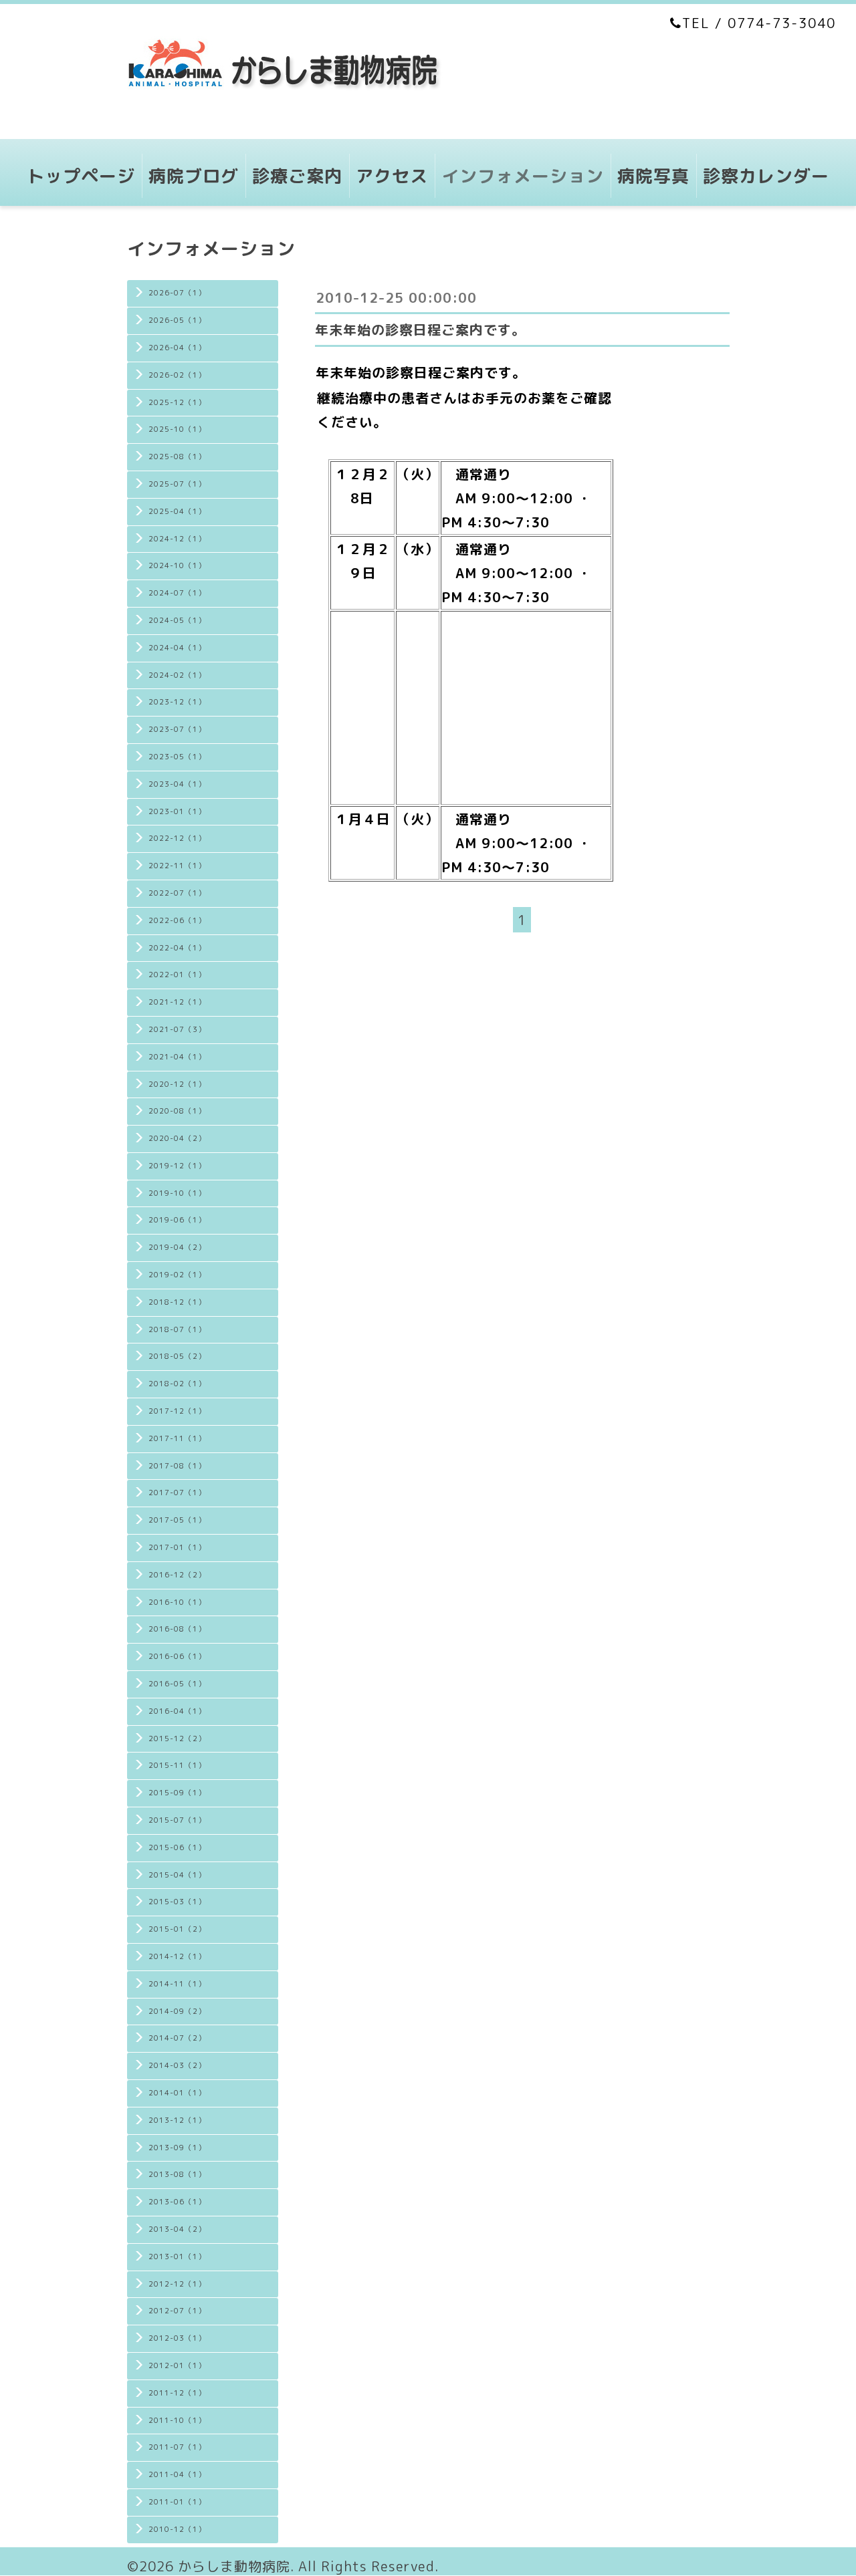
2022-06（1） (177, 920)
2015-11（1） (177, 1765)
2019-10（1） (177, 1193)
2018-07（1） (177, 1329)
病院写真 (653, 176)
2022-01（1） (177, 975)
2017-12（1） (177, 1411)
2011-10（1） (177, 2420)
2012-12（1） (177, 2284)
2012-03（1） (177, 2338)
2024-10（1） (177, 565)
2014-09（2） (177, 2011)
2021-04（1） (177, 1057)
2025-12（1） (177, 402)
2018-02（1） (177, 1384)
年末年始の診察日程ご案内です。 (420, 330)
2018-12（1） (177, 1302)
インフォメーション (523, 176)
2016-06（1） (177, 1656)
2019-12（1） (177, 1166)
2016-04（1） (177, 1711)
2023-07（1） (177, 729)
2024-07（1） (177, 593)
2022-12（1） (177, 838)
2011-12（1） (177, 2393)
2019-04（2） (177, 1247)
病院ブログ (194, 176)
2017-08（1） (177, 1466)
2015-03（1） (177, 1902)
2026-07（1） (177, 293)
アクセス (392, 176)
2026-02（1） (177, 375)
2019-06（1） (177, 1220)
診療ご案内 (297, 176)
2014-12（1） (177, 1956)
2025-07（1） (177, 484)
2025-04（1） (177, 511)
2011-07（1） (177, 2447)
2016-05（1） (177, 1684)
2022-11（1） (177, 866)
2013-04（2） (177, 2229)
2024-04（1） (177, 648)
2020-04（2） (177, 1138)
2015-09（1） (177, 1793)
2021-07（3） (177, 1029)
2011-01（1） (177, 2502)
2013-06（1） (177, 2202)
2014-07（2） (177, 2038)
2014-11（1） (177, 1984)
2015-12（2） (177, 1738)
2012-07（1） (177, 2311)
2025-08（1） (177, 457)
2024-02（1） (177, 675)
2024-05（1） (177, 620)
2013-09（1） (177, 2148)
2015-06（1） (177, 1847)
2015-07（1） (177, 1820)
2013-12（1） (177, 2120)
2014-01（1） (177, 2093)
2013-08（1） (177, 2174)
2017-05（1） (177, 1520)
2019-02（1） (177, 1275)
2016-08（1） (177, 1629)
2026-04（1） (177, 348)
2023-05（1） (177, 757)
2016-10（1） (177, 1602)
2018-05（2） (177, 1356)
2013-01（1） (177, 2257)
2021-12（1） (177, 1002)
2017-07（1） (177, 1493)
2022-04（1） (177, 948)
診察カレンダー (766, 176)
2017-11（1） (177, 1438)
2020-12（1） (177, 1084)
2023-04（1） (177, 784)
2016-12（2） (177, 1575)
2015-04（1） (177, 1875)
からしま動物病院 (234, 2566)
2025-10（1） (177, 429)
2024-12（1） (177, 539)
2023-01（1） (177, 811)
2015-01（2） (177, 1929)
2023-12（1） (177, 702)
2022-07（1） (177, 893)
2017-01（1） (177, 1547)
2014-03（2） (177, 2065)
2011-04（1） (177, 2474)
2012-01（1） (177, 2365)
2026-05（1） (177, 320)
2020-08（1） (177, 1111)
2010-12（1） (177, 2529)
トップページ (81, 176)
